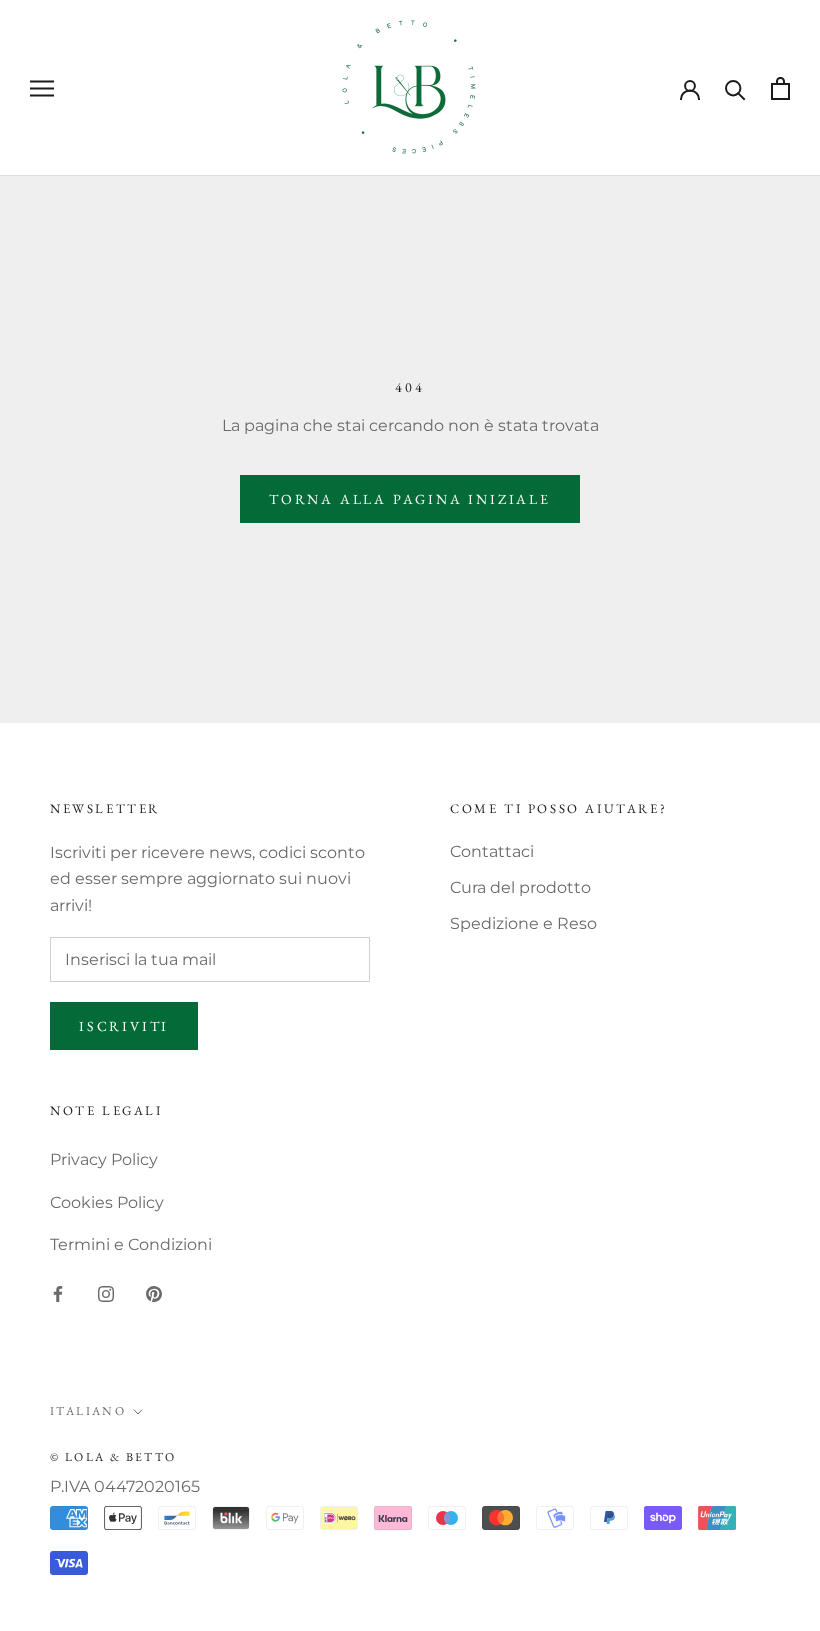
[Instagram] (106, 1293)
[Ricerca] (735, 88)
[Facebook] (58, 1293)
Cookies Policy (107, 1202)
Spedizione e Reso (523, 923)
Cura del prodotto (520, 887)
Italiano (88, 1411)
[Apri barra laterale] (42, 87)
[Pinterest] (154, 1293)
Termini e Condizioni (131, 1244)
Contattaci (492, 851)
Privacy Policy (104, 1159)
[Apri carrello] (780, 88)
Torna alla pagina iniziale (410, 499)
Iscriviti (124, 1026)
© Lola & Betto (113, 1457)
